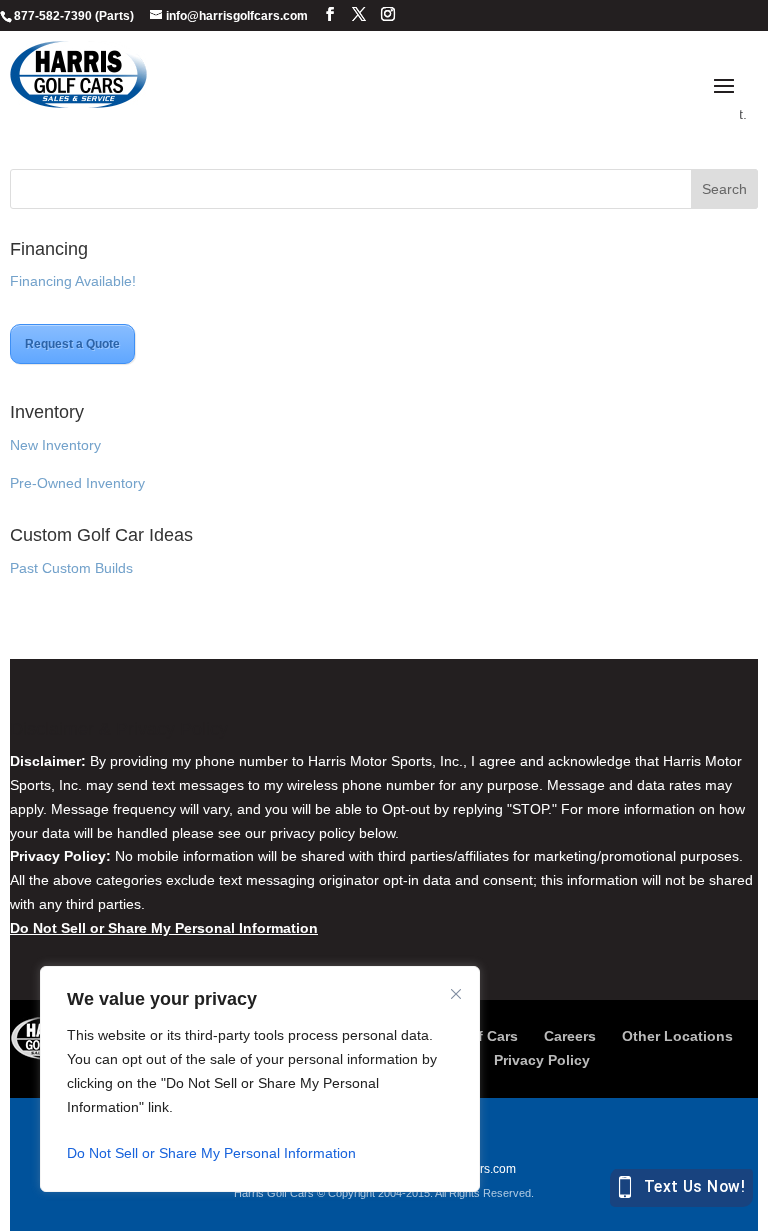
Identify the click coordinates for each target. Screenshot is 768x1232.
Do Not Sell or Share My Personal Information (211, 1153)
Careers (570, 1036)
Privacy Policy (542, 1060)
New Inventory (55, 445)
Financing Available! (73, 281)
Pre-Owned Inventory (77, 483)
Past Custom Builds (71, 568)
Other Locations (677, 1036)
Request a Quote (72, 344)
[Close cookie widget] (456, 994)
